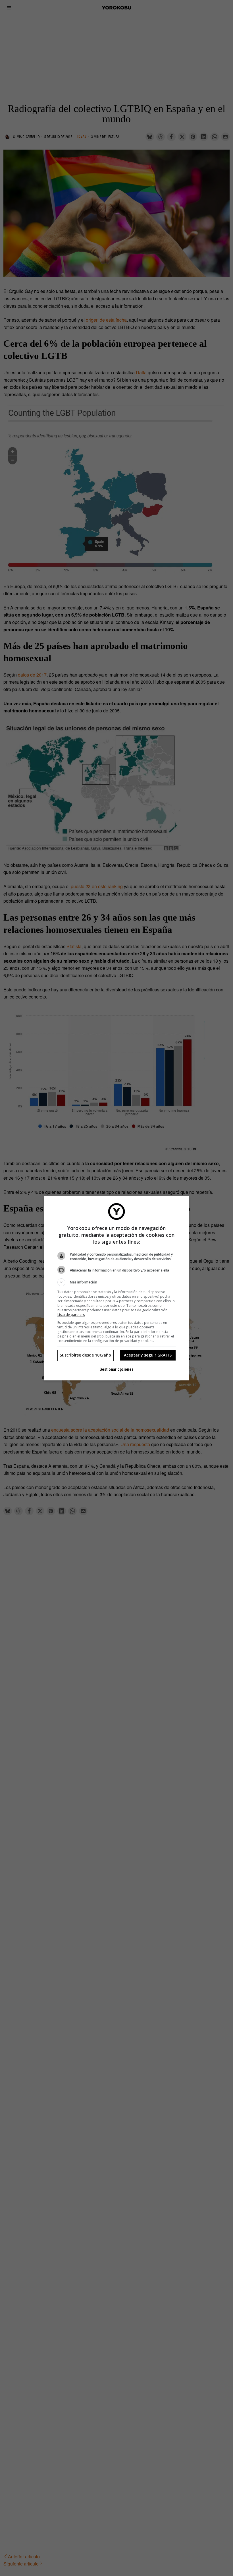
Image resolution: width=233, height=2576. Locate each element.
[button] (116, 1282)
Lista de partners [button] (71, 1315)
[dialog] (116, 1288)
